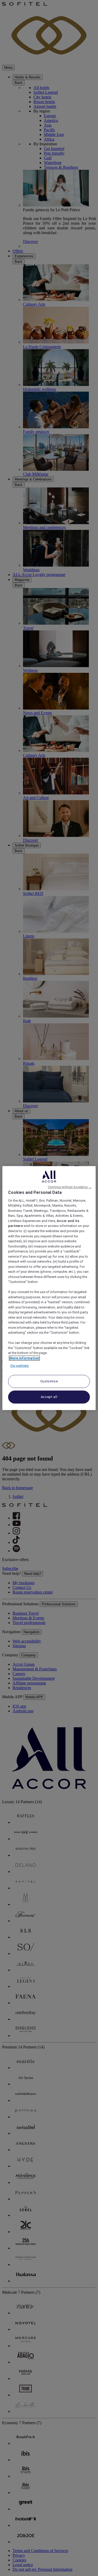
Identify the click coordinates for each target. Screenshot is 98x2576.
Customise (49, 1381)
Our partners (19, 1366)
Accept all (49, 1397)
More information (24, 1358)
